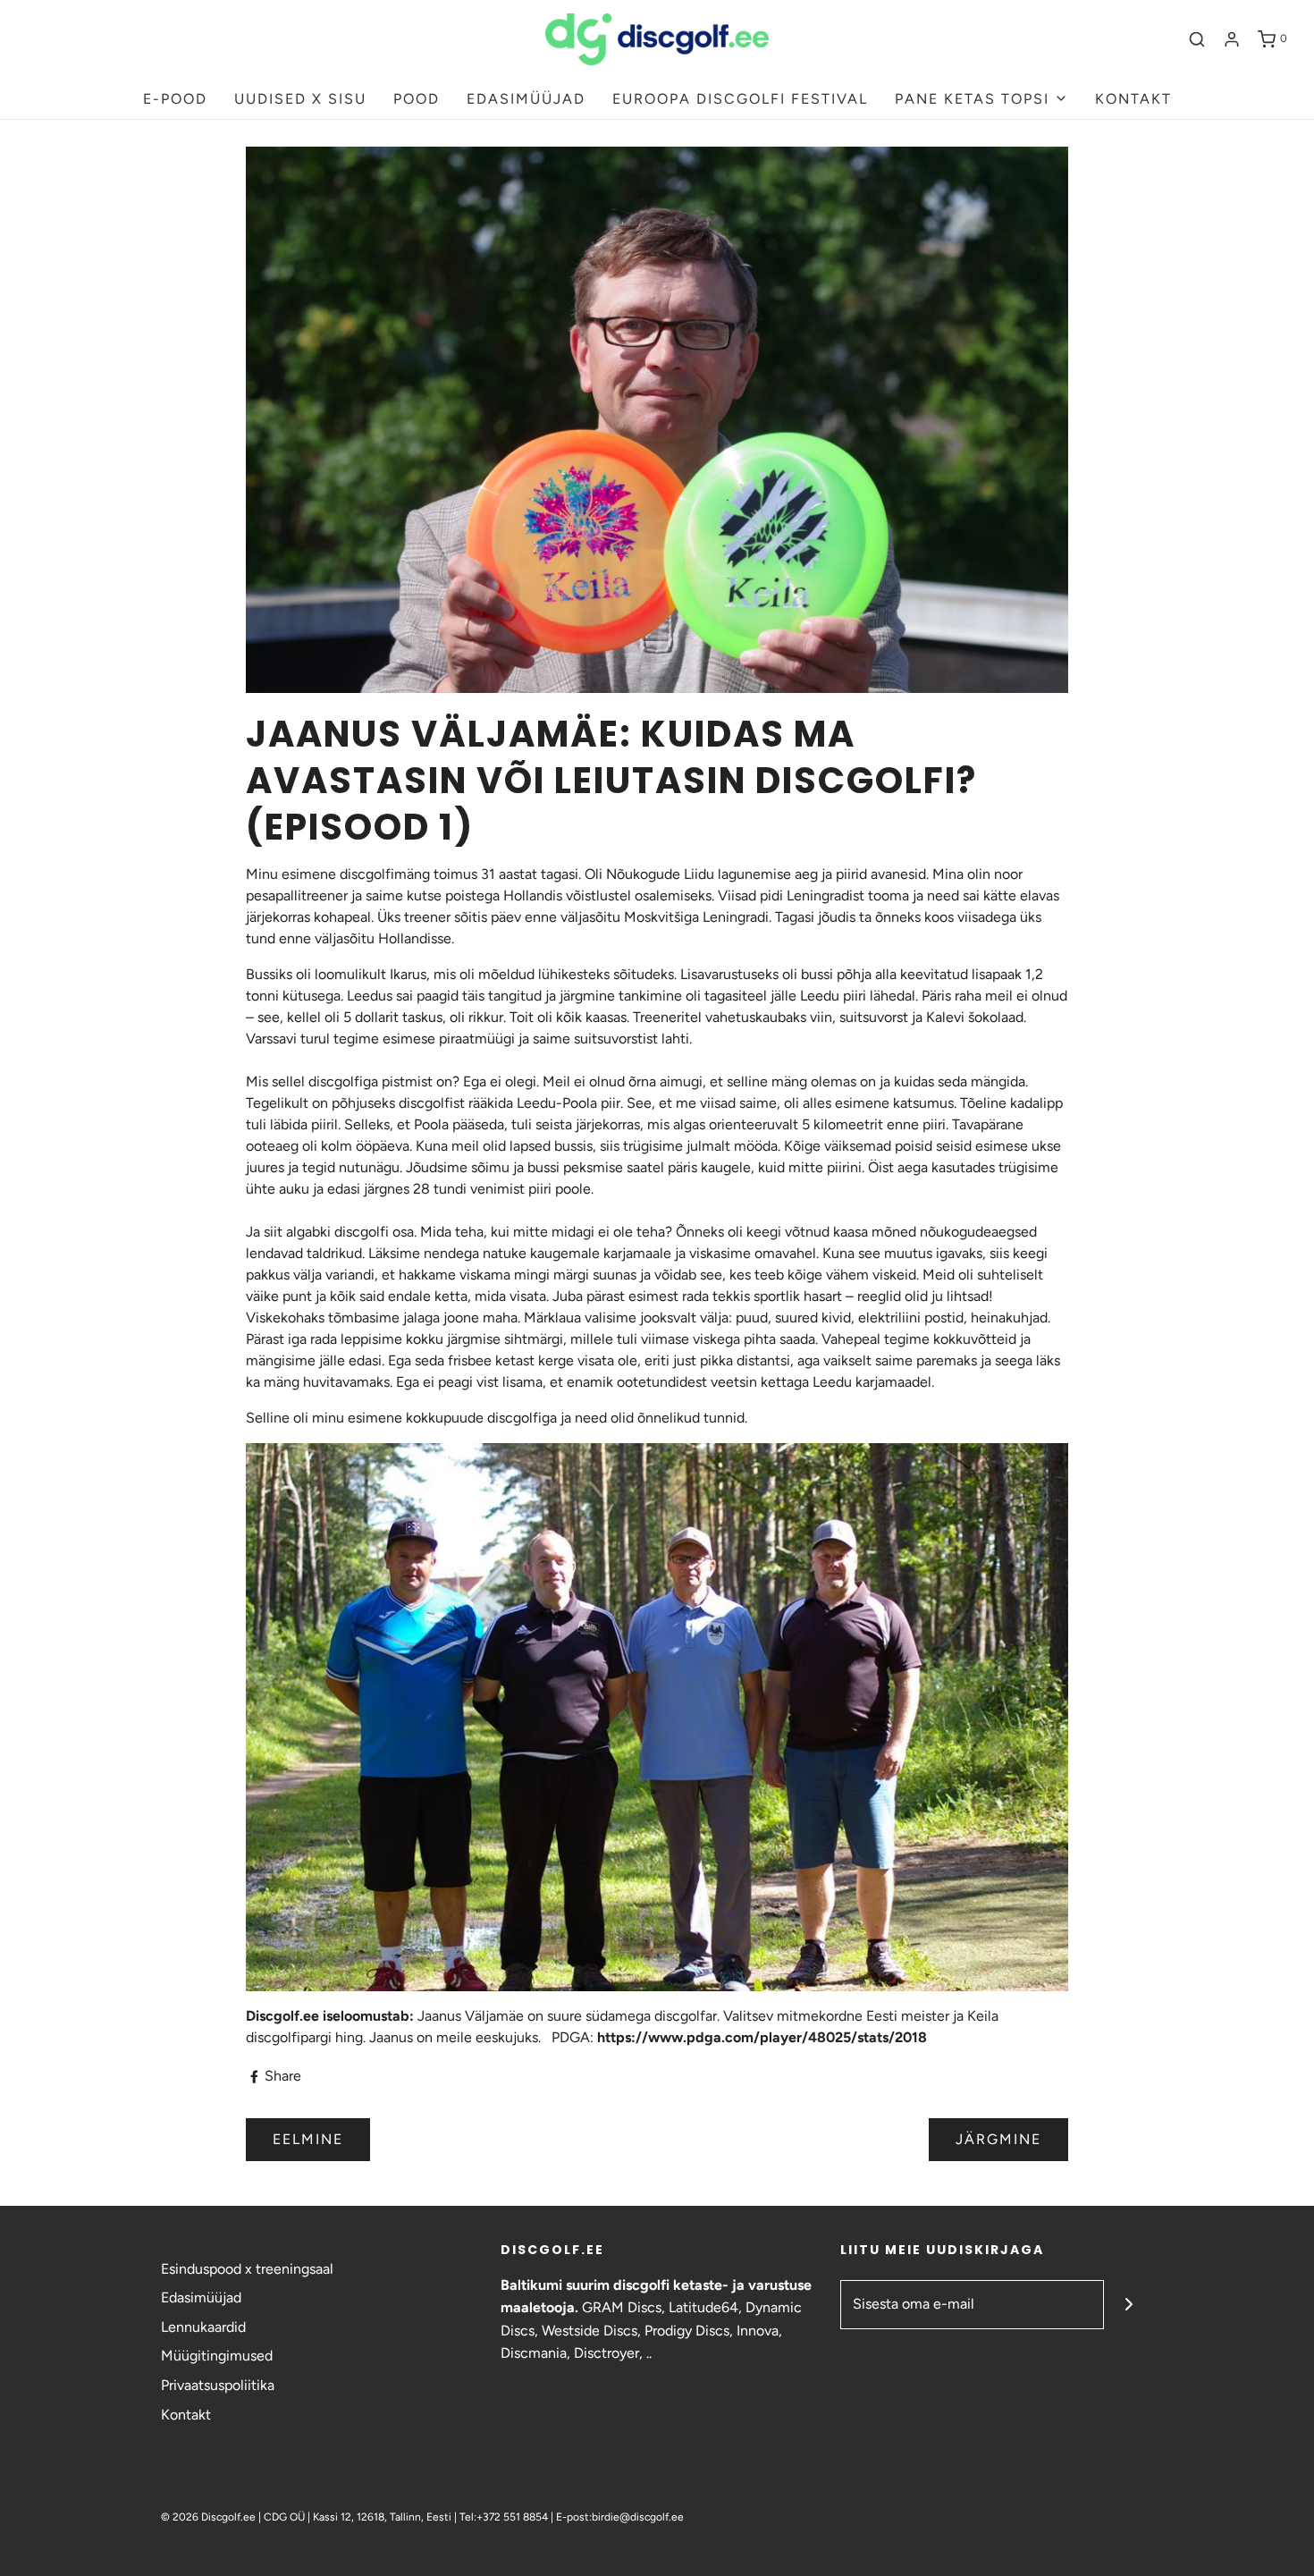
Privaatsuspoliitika (218, 2385)
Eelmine (308, 2139)
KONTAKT (1133, 99)
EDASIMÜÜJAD (526, 99)
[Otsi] (1197, 39)
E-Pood (175, 99)
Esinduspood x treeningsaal (247, 2269)
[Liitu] (1129, 2305)
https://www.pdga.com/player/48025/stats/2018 (762, 2037)
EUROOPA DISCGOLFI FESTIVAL (740, 99)
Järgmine (998, 2139)
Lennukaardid (203, 2327)
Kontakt (186, 2415)
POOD (417, 99)
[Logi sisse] (1232, 39)
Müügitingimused (217, 2356)
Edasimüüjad (201, 2297)
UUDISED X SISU (300, 99)
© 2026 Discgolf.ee (210, 2517)
